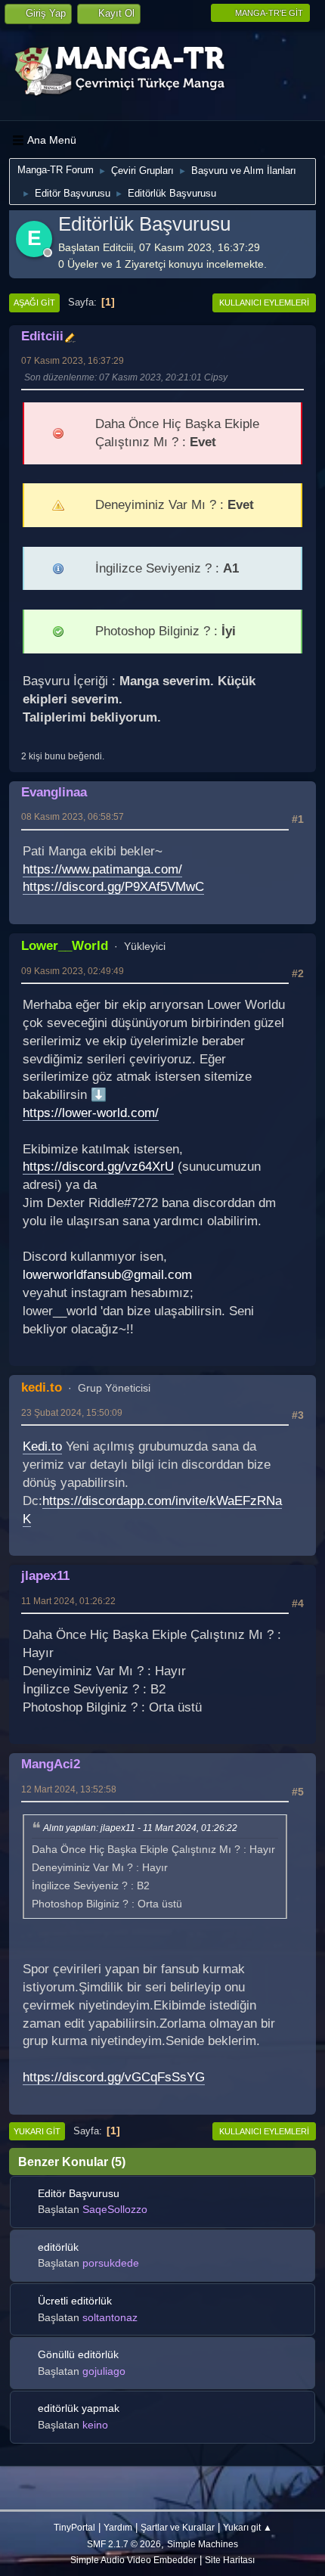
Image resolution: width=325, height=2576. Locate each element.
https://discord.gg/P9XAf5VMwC (113, 887)
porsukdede (111, 2263)
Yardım (118, 2527)
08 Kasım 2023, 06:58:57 (73, 816)
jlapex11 (45, 1575)
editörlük (58, 2247)
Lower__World (65, 945)
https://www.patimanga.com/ (102, 869)
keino (95, 2425)
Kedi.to (42, 1446)
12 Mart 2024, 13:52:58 (69, 1789)
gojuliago (104, 2371)
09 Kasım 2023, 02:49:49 (73, 971)
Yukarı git (37, 2131)
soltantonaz (110, 2317)
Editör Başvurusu (79, 2193)
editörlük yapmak (79, 2408)
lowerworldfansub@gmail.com (107, 1275)
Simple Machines (203, 2544)
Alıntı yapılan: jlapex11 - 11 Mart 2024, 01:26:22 (140, 1829)
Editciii (42, 336)
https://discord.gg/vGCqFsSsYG (114, 2077)
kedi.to (42, 1387)
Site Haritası (230, 2560)
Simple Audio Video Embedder (133, 2560)
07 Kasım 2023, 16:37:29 (73, 360)
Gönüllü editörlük (78, 2354)
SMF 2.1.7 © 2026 (124, 2544)
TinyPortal (74, 2527)
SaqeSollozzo (115, 2209)
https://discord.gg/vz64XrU (98, 1167)
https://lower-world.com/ (91, 1113)
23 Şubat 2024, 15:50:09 (72, 1412)
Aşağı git (34, 303)
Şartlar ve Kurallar (178, 2527)
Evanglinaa (54, 792)
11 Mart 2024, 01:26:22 (68, 1601)
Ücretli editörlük (75, 2301)
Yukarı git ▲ (248, 2527)
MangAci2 (51, 1764)
